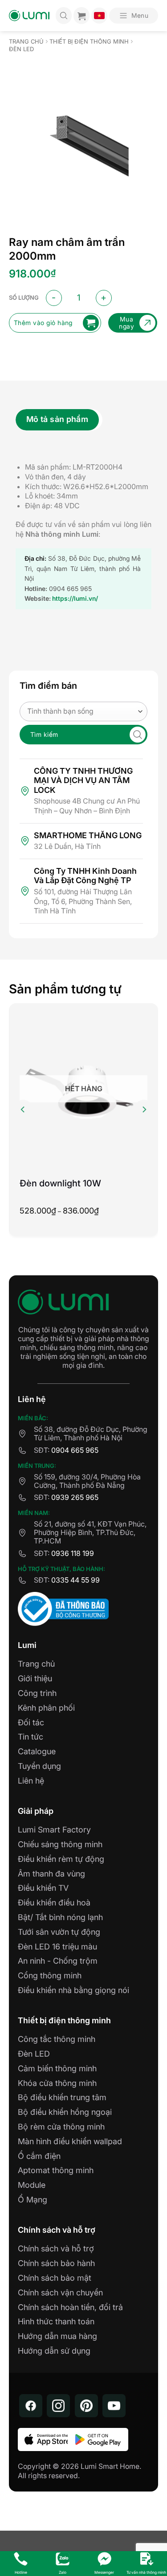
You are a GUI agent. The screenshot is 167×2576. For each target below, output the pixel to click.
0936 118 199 (73, 1553)
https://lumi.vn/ (75, 598)
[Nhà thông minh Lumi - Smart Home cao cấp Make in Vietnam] (29, 16)
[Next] (144, 1109)
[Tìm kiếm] (64, 16)
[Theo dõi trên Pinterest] (86, 2406)
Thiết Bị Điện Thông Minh (89, 42)
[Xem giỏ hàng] (81, 16)
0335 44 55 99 (75, 1580)
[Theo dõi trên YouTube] (114, 2406)
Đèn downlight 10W (60, 1183)
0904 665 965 (75, 1450)
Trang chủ (26, 42)
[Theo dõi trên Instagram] (58, 2406)
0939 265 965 (75, 1497)
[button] (134, 16)
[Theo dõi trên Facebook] (31, 2406)
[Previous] (23, 1109)
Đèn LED (21, 49)
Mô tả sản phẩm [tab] (57, 419)
